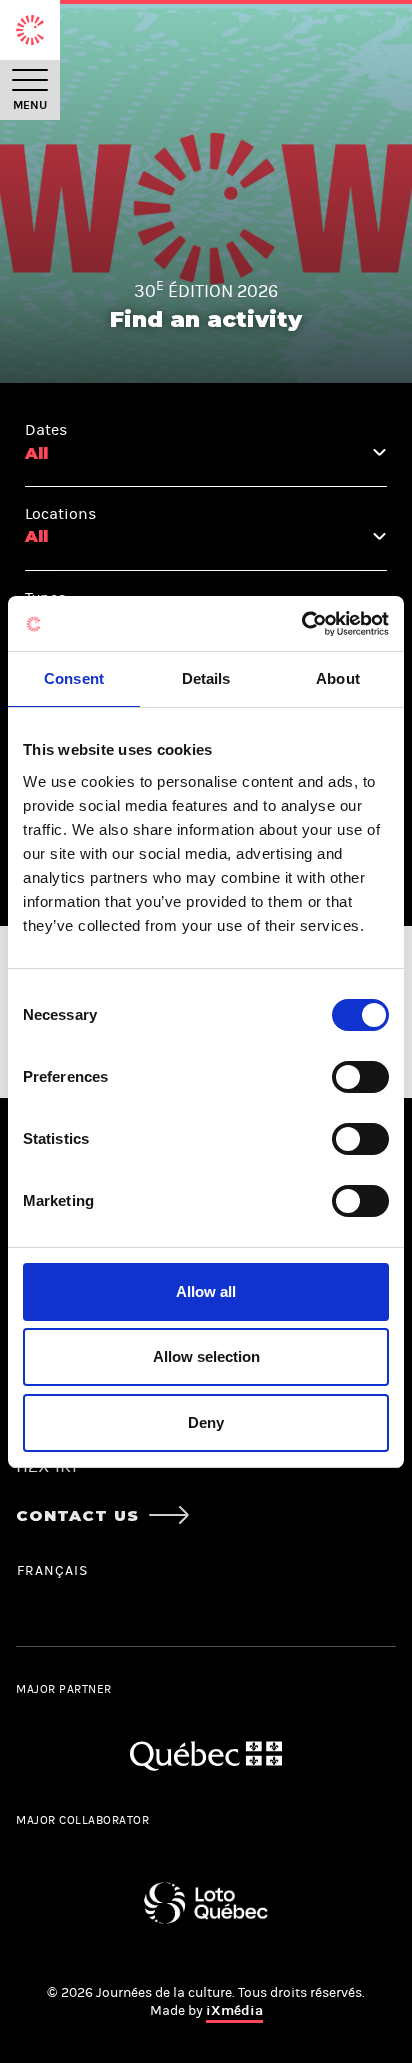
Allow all (206, 1291)
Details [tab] (206, 678)
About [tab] (338, 678)
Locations (60, 513)
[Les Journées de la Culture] (30, 30)
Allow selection (206, 1356)
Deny (206, 1422)
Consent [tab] (74, 678)
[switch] (360, 1077)
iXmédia (234, 2010)
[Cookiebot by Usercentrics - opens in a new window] (301, 624)
